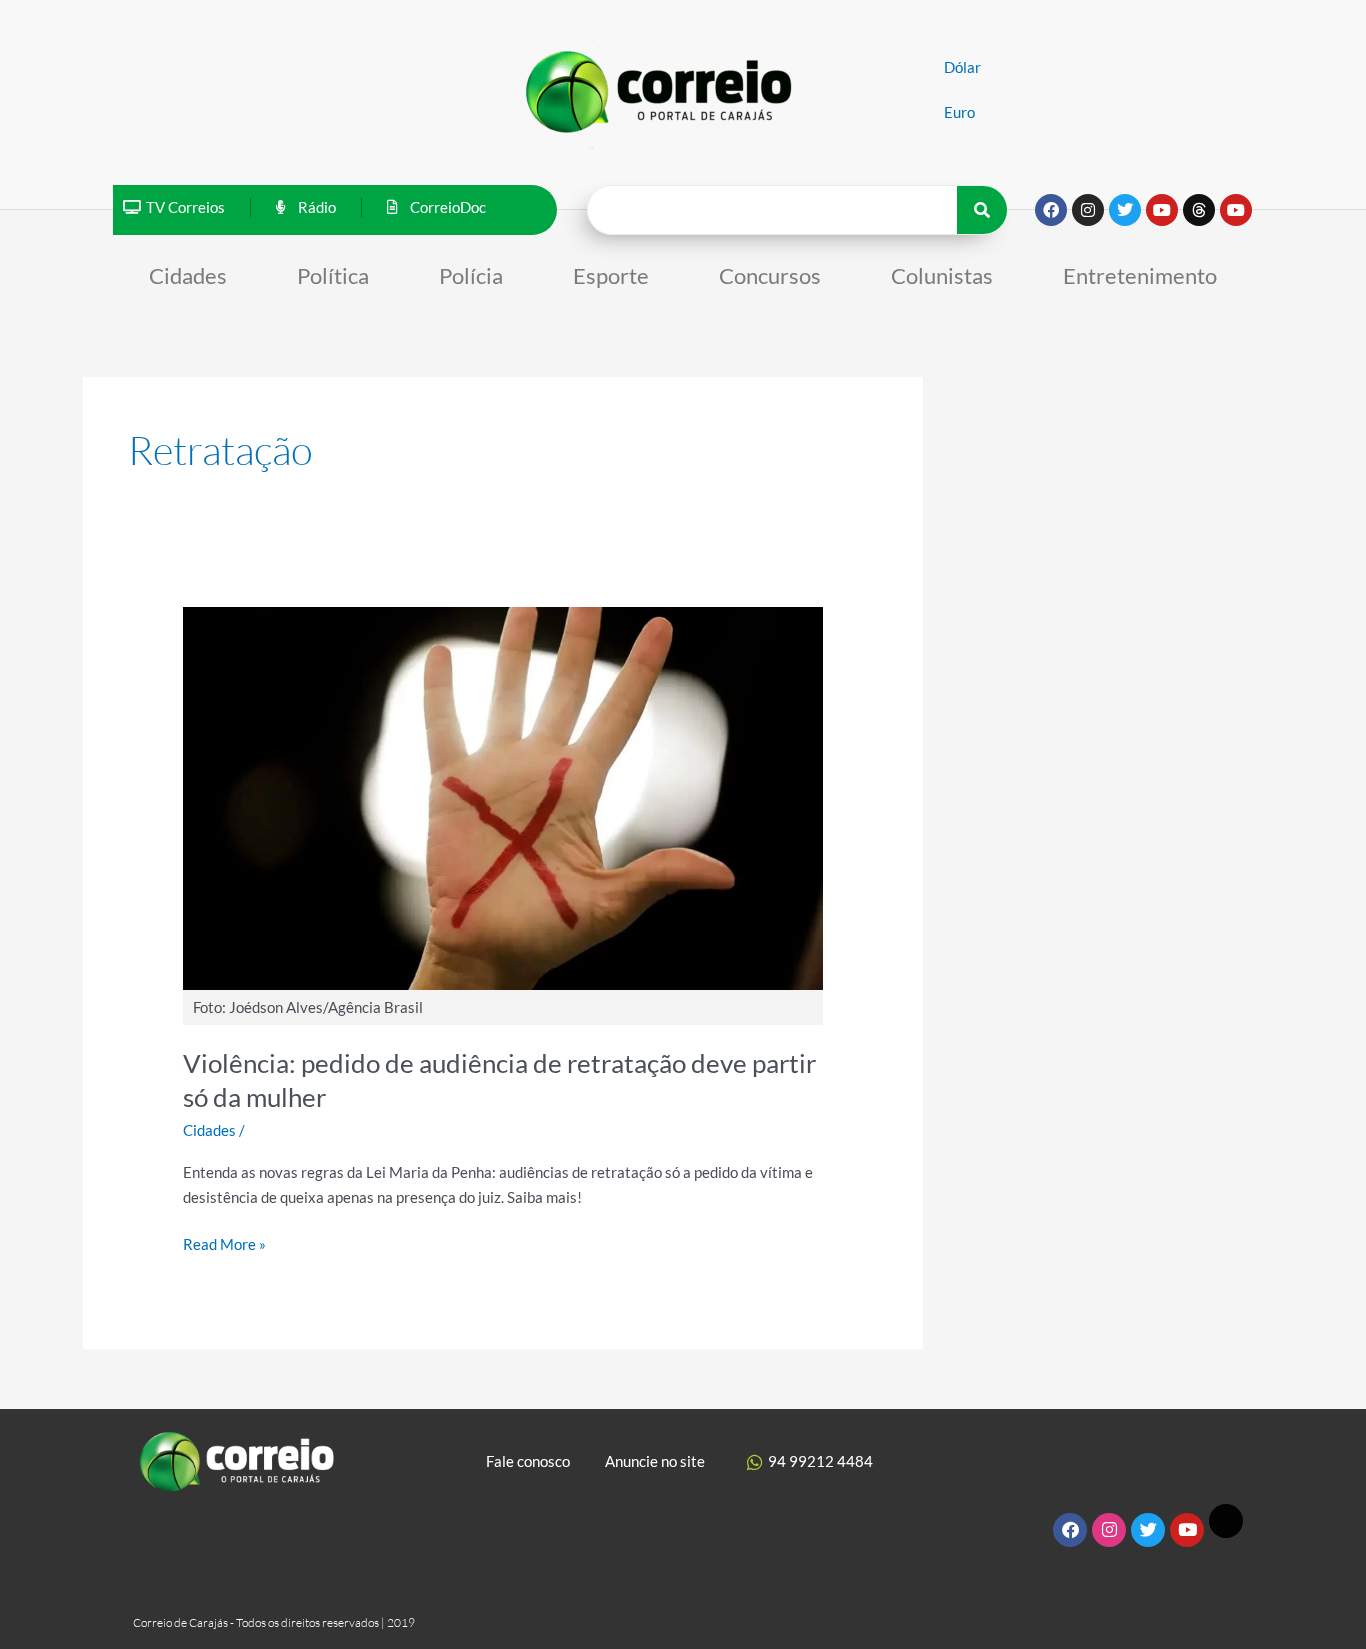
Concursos (770, 275)
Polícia (471, 275)
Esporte (611, 275)
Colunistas (942, 275)
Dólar (962, 67)
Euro (959, 112)
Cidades (188, 275)
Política (333, 275)
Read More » (224, 1242)
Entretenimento (1140, 275)
